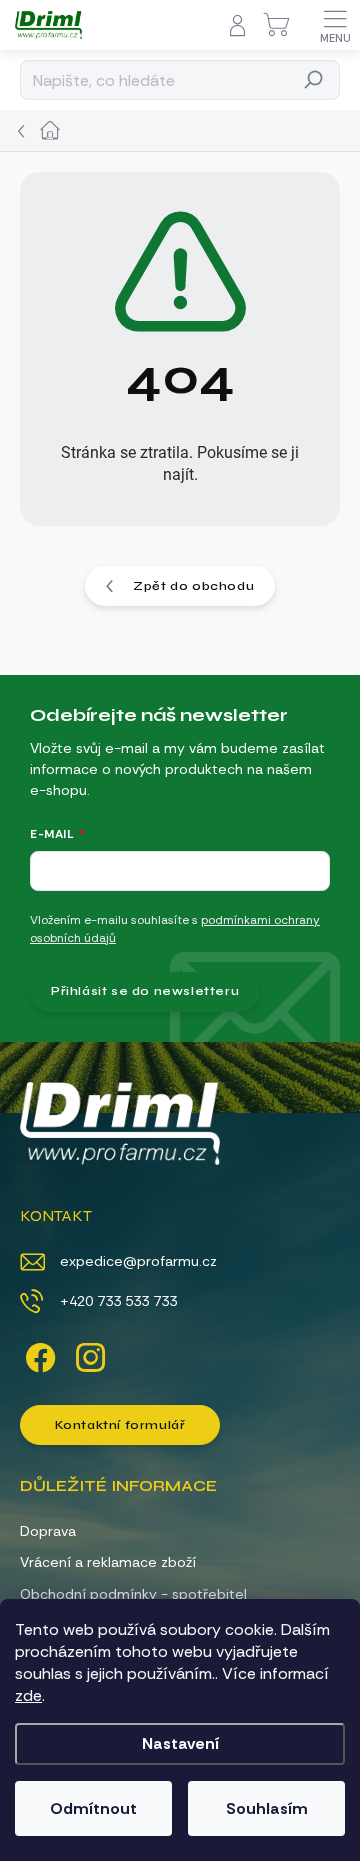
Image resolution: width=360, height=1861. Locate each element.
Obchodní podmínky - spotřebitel (133, 1594)
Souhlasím (267, 1808)
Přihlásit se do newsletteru (145, 991)
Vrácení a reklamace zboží (108, 1562)
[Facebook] (37, 1353)
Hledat (314, 80)
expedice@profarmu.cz (138, 1261)
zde (28, 1695)
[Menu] (335, 25)
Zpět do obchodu (193, 586)
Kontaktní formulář (120, 1425)
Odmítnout (93, 1808)
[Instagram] (87, 1353)
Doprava (48, 1531)
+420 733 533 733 (118, 1301)
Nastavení (180, 1743)
